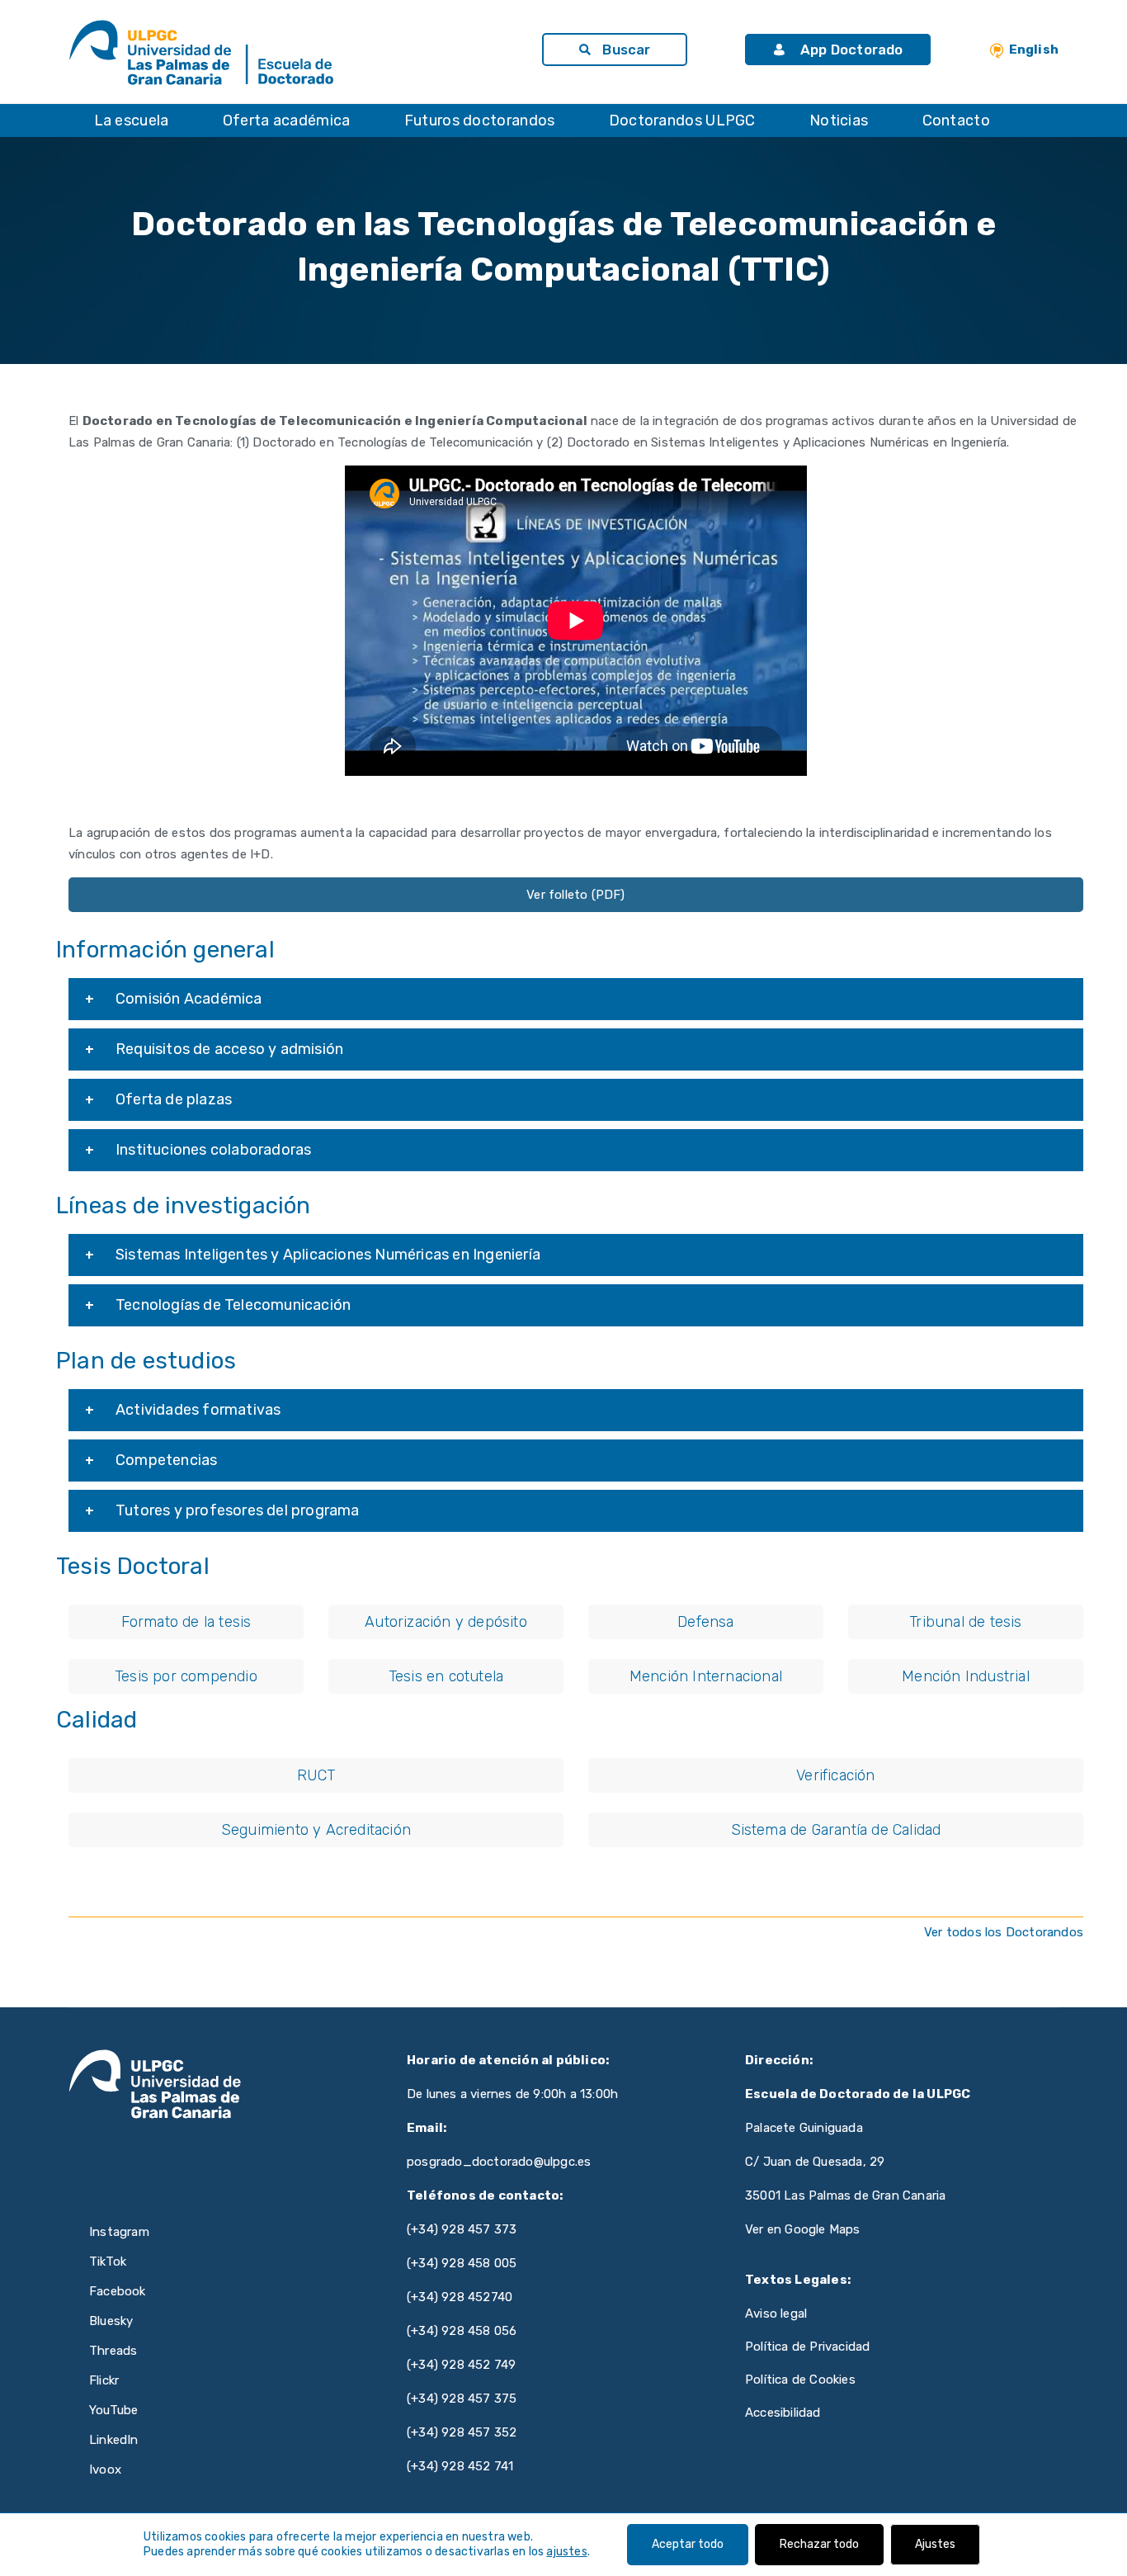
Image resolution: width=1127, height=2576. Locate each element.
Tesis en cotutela (446, 1676)
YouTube (113, 2410)
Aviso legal (776, 2314)
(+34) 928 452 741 (460, 2466)
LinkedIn (114, 2440)
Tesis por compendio (186, 1676)
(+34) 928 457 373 (462, 2229)
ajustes (566, 2552)
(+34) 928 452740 (460, 2297)
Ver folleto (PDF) (575, 895)
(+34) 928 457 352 (462, 2432)
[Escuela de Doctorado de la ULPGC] (377, 54)
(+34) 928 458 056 (462, 2331)
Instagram (119, 2232)
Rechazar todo (819, 2544)
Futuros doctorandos (480, 121)
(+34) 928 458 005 (462, 2263)
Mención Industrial (966, 1676)
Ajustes (935, 2544)
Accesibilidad (783, 2413)
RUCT (316, 1775)
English (1034, 50)
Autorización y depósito (446, 1622)
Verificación (835, 1775)
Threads (113, 2351)
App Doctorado (850, 50)
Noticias (839, 121)
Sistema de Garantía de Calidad (836, 1830)
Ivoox (105, 2470)
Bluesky (111, 2321)
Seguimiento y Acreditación (316, 1830)
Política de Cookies (800, 2380)
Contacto (956, 121)
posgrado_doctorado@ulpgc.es (499, 2162)
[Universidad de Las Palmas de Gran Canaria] (155, 54)
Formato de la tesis (186, 1622)
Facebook (118, 2291)
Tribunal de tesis (965, 1622)
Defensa (705, 1622)
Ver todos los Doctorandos (1004, 1932)
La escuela (132, 121)
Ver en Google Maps (803, 2229)
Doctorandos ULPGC (682, 121)
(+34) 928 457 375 (462, 2399)
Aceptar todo (688, 2544)
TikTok (108, 2262)
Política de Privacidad (807, 2347)
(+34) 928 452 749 (461, 2365)
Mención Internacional (706, 1676)
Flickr (104, 2380)
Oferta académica (287, 121)
